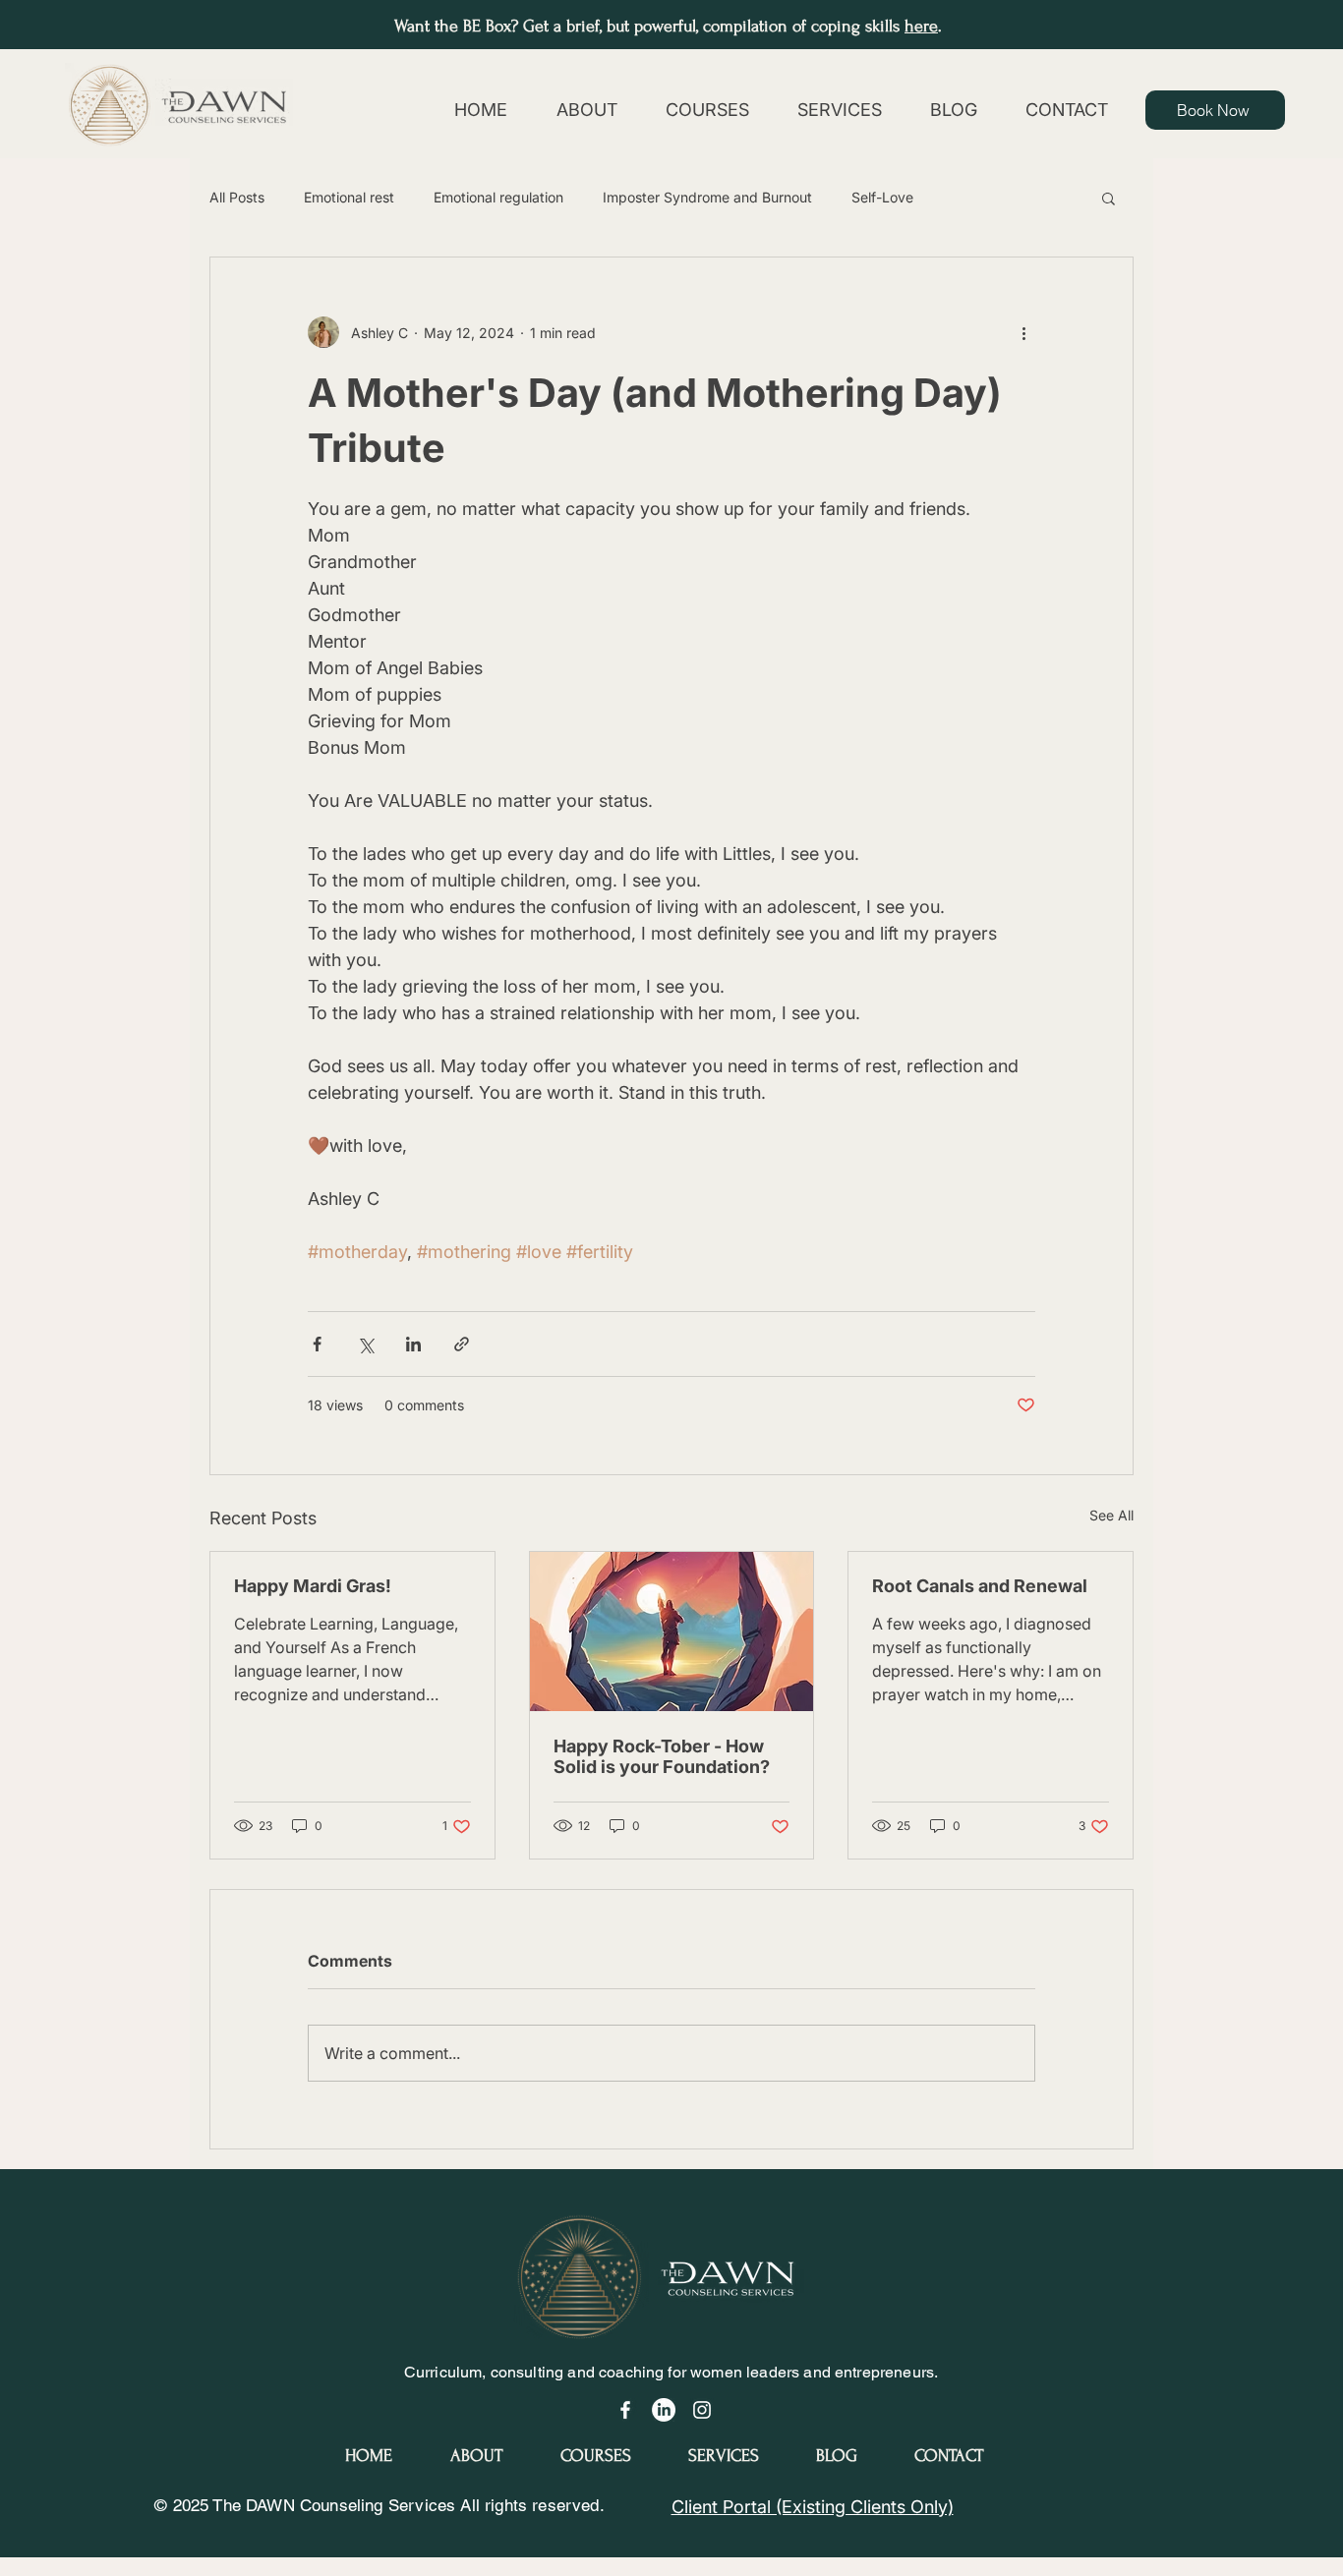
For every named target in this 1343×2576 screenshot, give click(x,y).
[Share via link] (462, 1344)
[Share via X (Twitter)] (365, 1344)
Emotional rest (349, 197)
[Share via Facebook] (317, 1344)
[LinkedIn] (664, 2410)
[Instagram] (702, 2410)
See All (1111, 1515)
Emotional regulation (498, 197)
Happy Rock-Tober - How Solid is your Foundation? (662, 1756)
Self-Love (882, 197)
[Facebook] (625, 2410)
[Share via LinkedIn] (413, 1344)
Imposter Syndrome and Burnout (707, 197)
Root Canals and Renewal (980, 1586)
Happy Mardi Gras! (313, 1586)
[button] (1109, 198)
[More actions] (1023, 332)
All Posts (237, 197)
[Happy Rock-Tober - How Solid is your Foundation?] (672, 1631)
